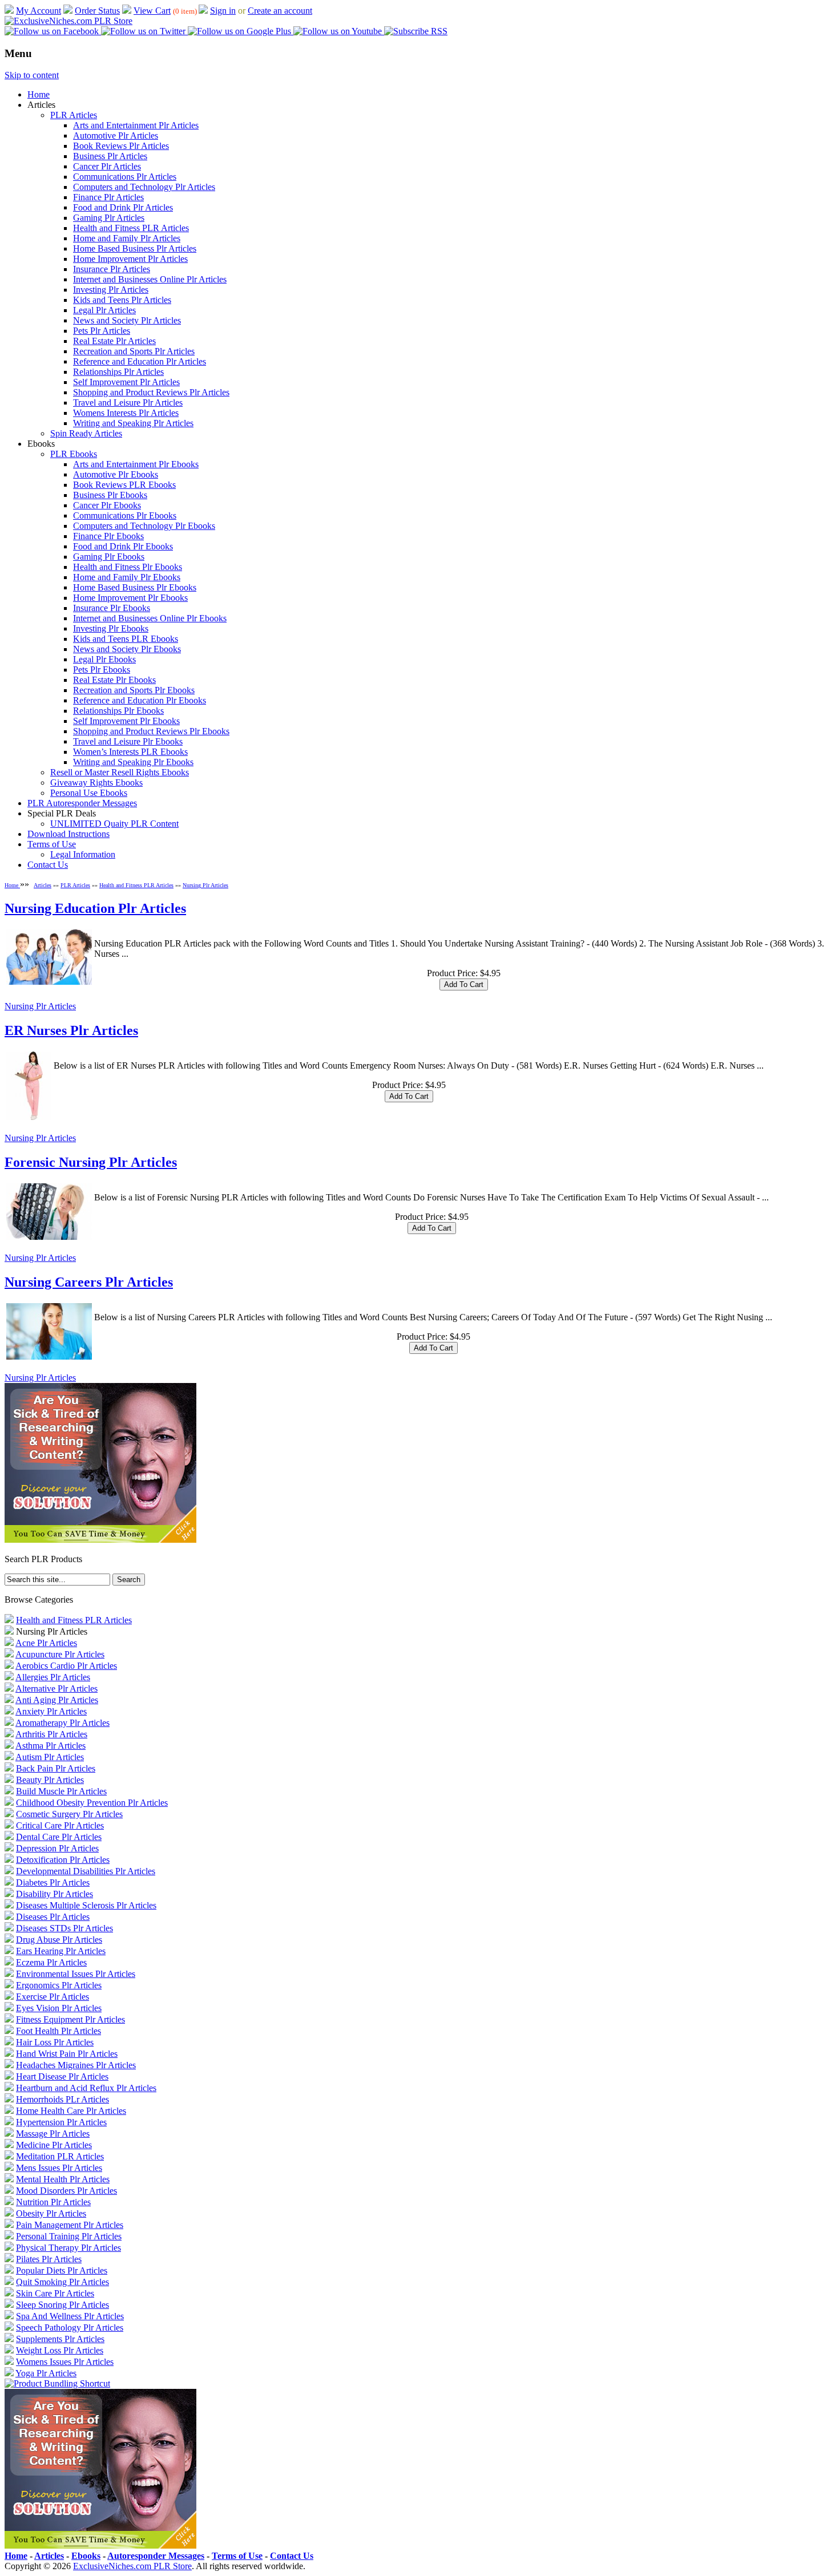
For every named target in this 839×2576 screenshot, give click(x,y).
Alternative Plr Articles (57, 1689)
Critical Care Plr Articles (60, 1825)
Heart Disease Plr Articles (62, 2076)
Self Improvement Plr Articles (126, 382)
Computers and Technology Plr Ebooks (144, 526)
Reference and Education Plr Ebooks (140, 700)
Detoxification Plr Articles (63, 1860)
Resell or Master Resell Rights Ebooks (120, 772)
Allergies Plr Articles (53, 1677)
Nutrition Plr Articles (53, 2202)
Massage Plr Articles (53, 2134)
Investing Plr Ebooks (111, 628)
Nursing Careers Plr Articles (89, 1282)
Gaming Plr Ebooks (109, 557)
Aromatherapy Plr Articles (62, 1723)
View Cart (152, 11)
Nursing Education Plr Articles (95, 908)
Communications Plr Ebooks (125, 515)
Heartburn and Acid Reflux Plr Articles (86, 2088)
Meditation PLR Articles (60, 2156)
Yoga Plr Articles (46, 2373)
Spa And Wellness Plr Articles (70, 2316)
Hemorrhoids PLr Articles (62, 2099)
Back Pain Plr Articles (56, 1768)
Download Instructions (68, 834)
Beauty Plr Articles (50, 1780)
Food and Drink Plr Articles (123, 207)
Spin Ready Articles (86, 433)
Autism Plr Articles (50, 1757)
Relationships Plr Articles (118, 372)
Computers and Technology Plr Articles (144, 187)
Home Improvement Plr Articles (130, 259)
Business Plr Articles (110, 156)
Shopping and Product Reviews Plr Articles (151, 392)
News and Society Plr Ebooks (127, 649)
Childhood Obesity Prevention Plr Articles (92, 1803)
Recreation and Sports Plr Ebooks (134, 690)
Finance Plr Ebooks (108, 536)
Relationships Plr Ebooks (118, 711)
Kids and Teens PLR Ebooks (126, 639)
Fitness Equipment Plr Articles (70, 2019)
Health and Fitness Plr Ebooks (128, 567)
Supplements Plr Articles (60, 2339)
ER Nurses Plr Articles (71, 1030)
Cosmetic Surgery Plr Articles (69, 1814)
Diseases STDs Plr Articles (64, 1928)
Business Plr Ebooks (110, 495)
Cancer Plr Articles (107, 166)
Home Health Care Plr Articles (71, 2111)
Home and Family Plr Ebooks (127, 577)
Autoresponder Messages (156, 2556)
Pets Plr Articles (102, 331)
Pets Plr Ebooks (102, 670)
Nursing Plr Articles (205, 885)
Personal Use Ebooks (89, 793)
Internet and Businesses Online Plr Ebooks (150, 618)
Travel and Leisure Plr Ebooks (128, 741)
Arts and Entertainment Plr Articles (136, 125)
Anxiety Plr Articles (51, 1711)
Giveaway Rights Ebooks (96, 782)
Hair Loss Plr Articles (55, 2042)
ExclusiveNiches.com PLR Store (132, 2566)
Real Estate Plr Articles (114, 341)
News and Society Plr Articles (127, 320)
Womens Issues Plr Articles (65, 2362)
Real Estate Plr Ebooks (114, 680)
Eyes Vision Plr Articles (59, 2008)
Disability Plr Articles (55, 1894)
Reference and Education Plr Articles (140, 361)
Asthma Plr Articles (51, 1746)
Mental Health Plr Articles (63, 2179)
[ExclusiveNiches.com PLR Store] (68, 21)
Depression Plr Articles (57, 1848)
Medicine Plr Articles (54, 2145)
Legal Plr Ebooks (104, 659)
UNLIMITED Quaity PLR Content (114, 824)
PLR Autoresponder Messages (82, 803)
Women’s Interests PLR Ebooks (130, 752)
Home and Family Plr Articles (127, 238)
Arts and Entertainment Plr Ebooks (136, 464)
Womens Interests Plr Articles (126, 413)
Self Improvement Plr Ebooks (126, 721)
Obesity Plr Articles (51, 2213)
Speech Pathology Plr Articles (70, 2328)
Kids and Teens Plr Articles (122, 300)
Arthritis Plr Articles (51, 1734)
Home (39, 94)
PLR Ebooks (74, 454)
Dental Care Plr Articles (59, 1837)
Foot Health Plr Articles (59, 2031)
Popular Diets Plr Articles (62, 2270)
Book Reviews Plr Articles (121, 146)
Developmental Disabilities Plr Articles (86, 1871)
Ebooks (86, 2556)
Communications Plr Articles (125, 177)
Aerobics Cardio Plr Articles (66, 1666)
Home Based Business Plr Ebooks (135, 587)
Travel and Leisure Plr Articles (128, 403)
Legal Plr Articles (104, 310)
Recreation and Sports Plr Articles (134, 351)
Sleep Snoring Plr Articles (62, 2305)
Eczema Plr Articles (51, 1962)
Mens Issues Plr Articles (59, 2168)
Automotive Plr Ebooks (116, 474)
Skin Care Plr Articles (55, 2293)
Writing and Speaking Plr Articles (133, 423)
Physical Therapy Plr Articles (68, 2248)
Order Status (97, 11)
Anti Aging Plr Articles (57, 1700)
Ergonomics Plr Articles (59, 1985)
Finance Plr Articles (108, 197)
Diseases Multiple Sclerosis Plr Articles (86, 1905)
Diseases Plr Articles (53, 1917)
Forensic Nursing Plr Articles (91, 1162)
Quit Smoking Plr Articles (62, 2282)
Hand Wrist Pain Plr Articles (67, 2054)
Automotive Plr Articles (116, 136)
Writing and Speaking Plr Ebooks (133, 762)
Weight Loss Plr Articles (60, 2350)
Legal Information (83, 854)
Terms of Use (52, 844)
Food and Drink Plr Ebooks (123, 546)
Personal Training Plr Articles (69, 2236)
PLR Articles (74, 115)
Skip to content (32, 75)
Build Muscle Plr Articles (61, 1791)
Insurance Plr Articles (112, 269)
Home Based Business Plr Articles (135, 248)
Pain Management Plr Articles (70, 2225)
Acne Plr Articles (46, 1643)
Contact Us (48, 865)
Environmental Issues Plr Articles (76, 1974)
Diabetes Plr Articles (53, 1883)
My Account (39, 11)
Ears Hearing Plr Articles (61, 1951)
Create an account (280, 11)
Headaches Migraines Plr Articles (76, 2065)
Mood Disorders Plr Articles (66, 2191)
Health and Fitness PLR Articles (131, 228)
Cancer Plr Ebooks (107, 505)
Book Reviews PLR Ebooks (124, 485)
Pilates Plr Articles (49, 2259)
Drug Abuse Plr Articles (59, 1940)
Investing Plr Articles (111, 290)
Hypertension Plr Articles (61, 2122)
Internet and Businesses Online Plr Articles (150, 279)
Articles (43, 885)
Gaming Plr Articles (109, 218)
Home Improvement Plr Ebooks (130, 598)
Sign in (223, 11)
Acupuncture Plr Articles (60, 1654)
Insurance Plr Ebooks (112, 608)
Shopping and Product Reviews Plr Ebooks (151, 731)
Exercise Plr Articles (53, 1997)
